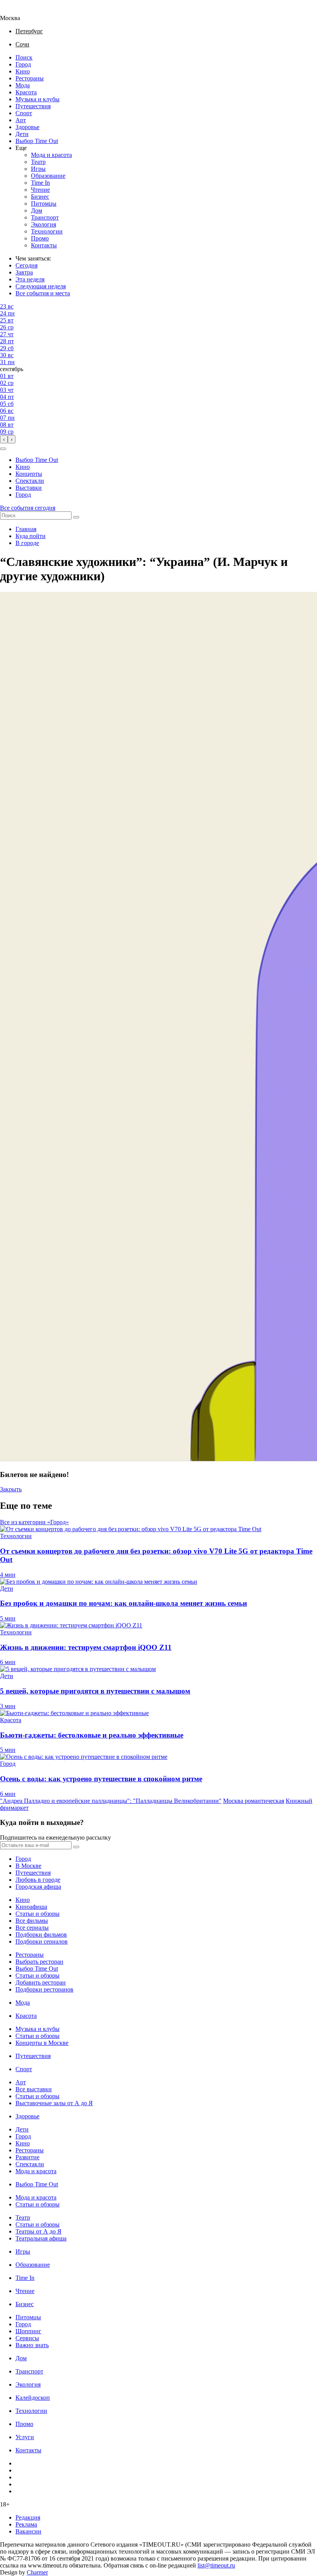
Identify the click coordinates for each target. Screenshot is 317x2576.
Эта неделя (30, 279)
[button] (3, 449)
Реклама (26, 2524)
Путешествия (33, 106)
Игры (38, 169)
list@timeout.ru (216, 2565)
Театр (38, 162)
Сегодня (26, 265)
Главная (26, 529)
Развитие (27, 2157)
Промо (40, 238)
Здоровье (27, 127)
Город (23, 64)
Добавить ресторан (41, 1982)
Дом (37, 210)
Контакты (44, 245)
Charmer (37, 2572)
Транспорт (45, 217)
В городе (27, 543)
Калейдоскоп (33, 2398)
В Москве (28, 1866)
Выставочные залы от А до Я (54, 2103)
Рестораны (30, 78)
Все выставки (34, 2089)
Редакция (28, 2517)
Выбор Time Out (37, 141)
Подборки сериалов (42, 1941)
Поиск (24, 57)
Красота (26, 92)
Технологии (47, 231)
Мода (23, 85)
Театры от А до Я (38, 2231)
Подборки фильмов (41, 1935)
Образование (48, 176)
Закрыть (11, 1489)
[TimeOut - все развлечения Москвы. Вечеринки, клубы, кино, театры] (17, 11)
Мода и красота (51, 155)
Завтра (24, 272)
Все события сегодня (28, 508)
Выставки (29, 488)
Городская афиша (38, 1887)
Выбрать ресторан (39, 1962)
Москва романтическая (254, 1801)
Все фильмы (32, 1921)
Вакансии (28, 2531)
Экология (43, 224)
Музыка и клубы (37, 99)
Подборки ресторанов (44, 1989)
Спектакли (30, 481)
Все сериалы (32, 1928)
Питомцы (44, 204)
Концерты (29, 474)
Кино (23, 71)
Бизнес (40, 197)
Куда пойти (31, 536)
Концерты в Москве (42, 2043)
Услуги (25, 2437)
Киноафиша (31, 1907)
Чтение (40, 190)
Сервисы (27, 2338)
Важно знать (32, 2345)
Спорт (24, 113)
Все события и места (43, 293)
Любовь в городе (38, 1880)
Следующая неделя (41, 286)
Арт (21, 120)
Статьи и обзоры (37, 1914)
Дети (22, 134)
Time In (40, 183)
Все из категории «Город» (34, 1522)
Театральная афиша (41, 2238)
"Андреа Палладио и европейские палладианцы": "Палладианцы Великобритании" (111, 1801)
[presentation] (4, 439)
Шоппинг (28, 2331)
